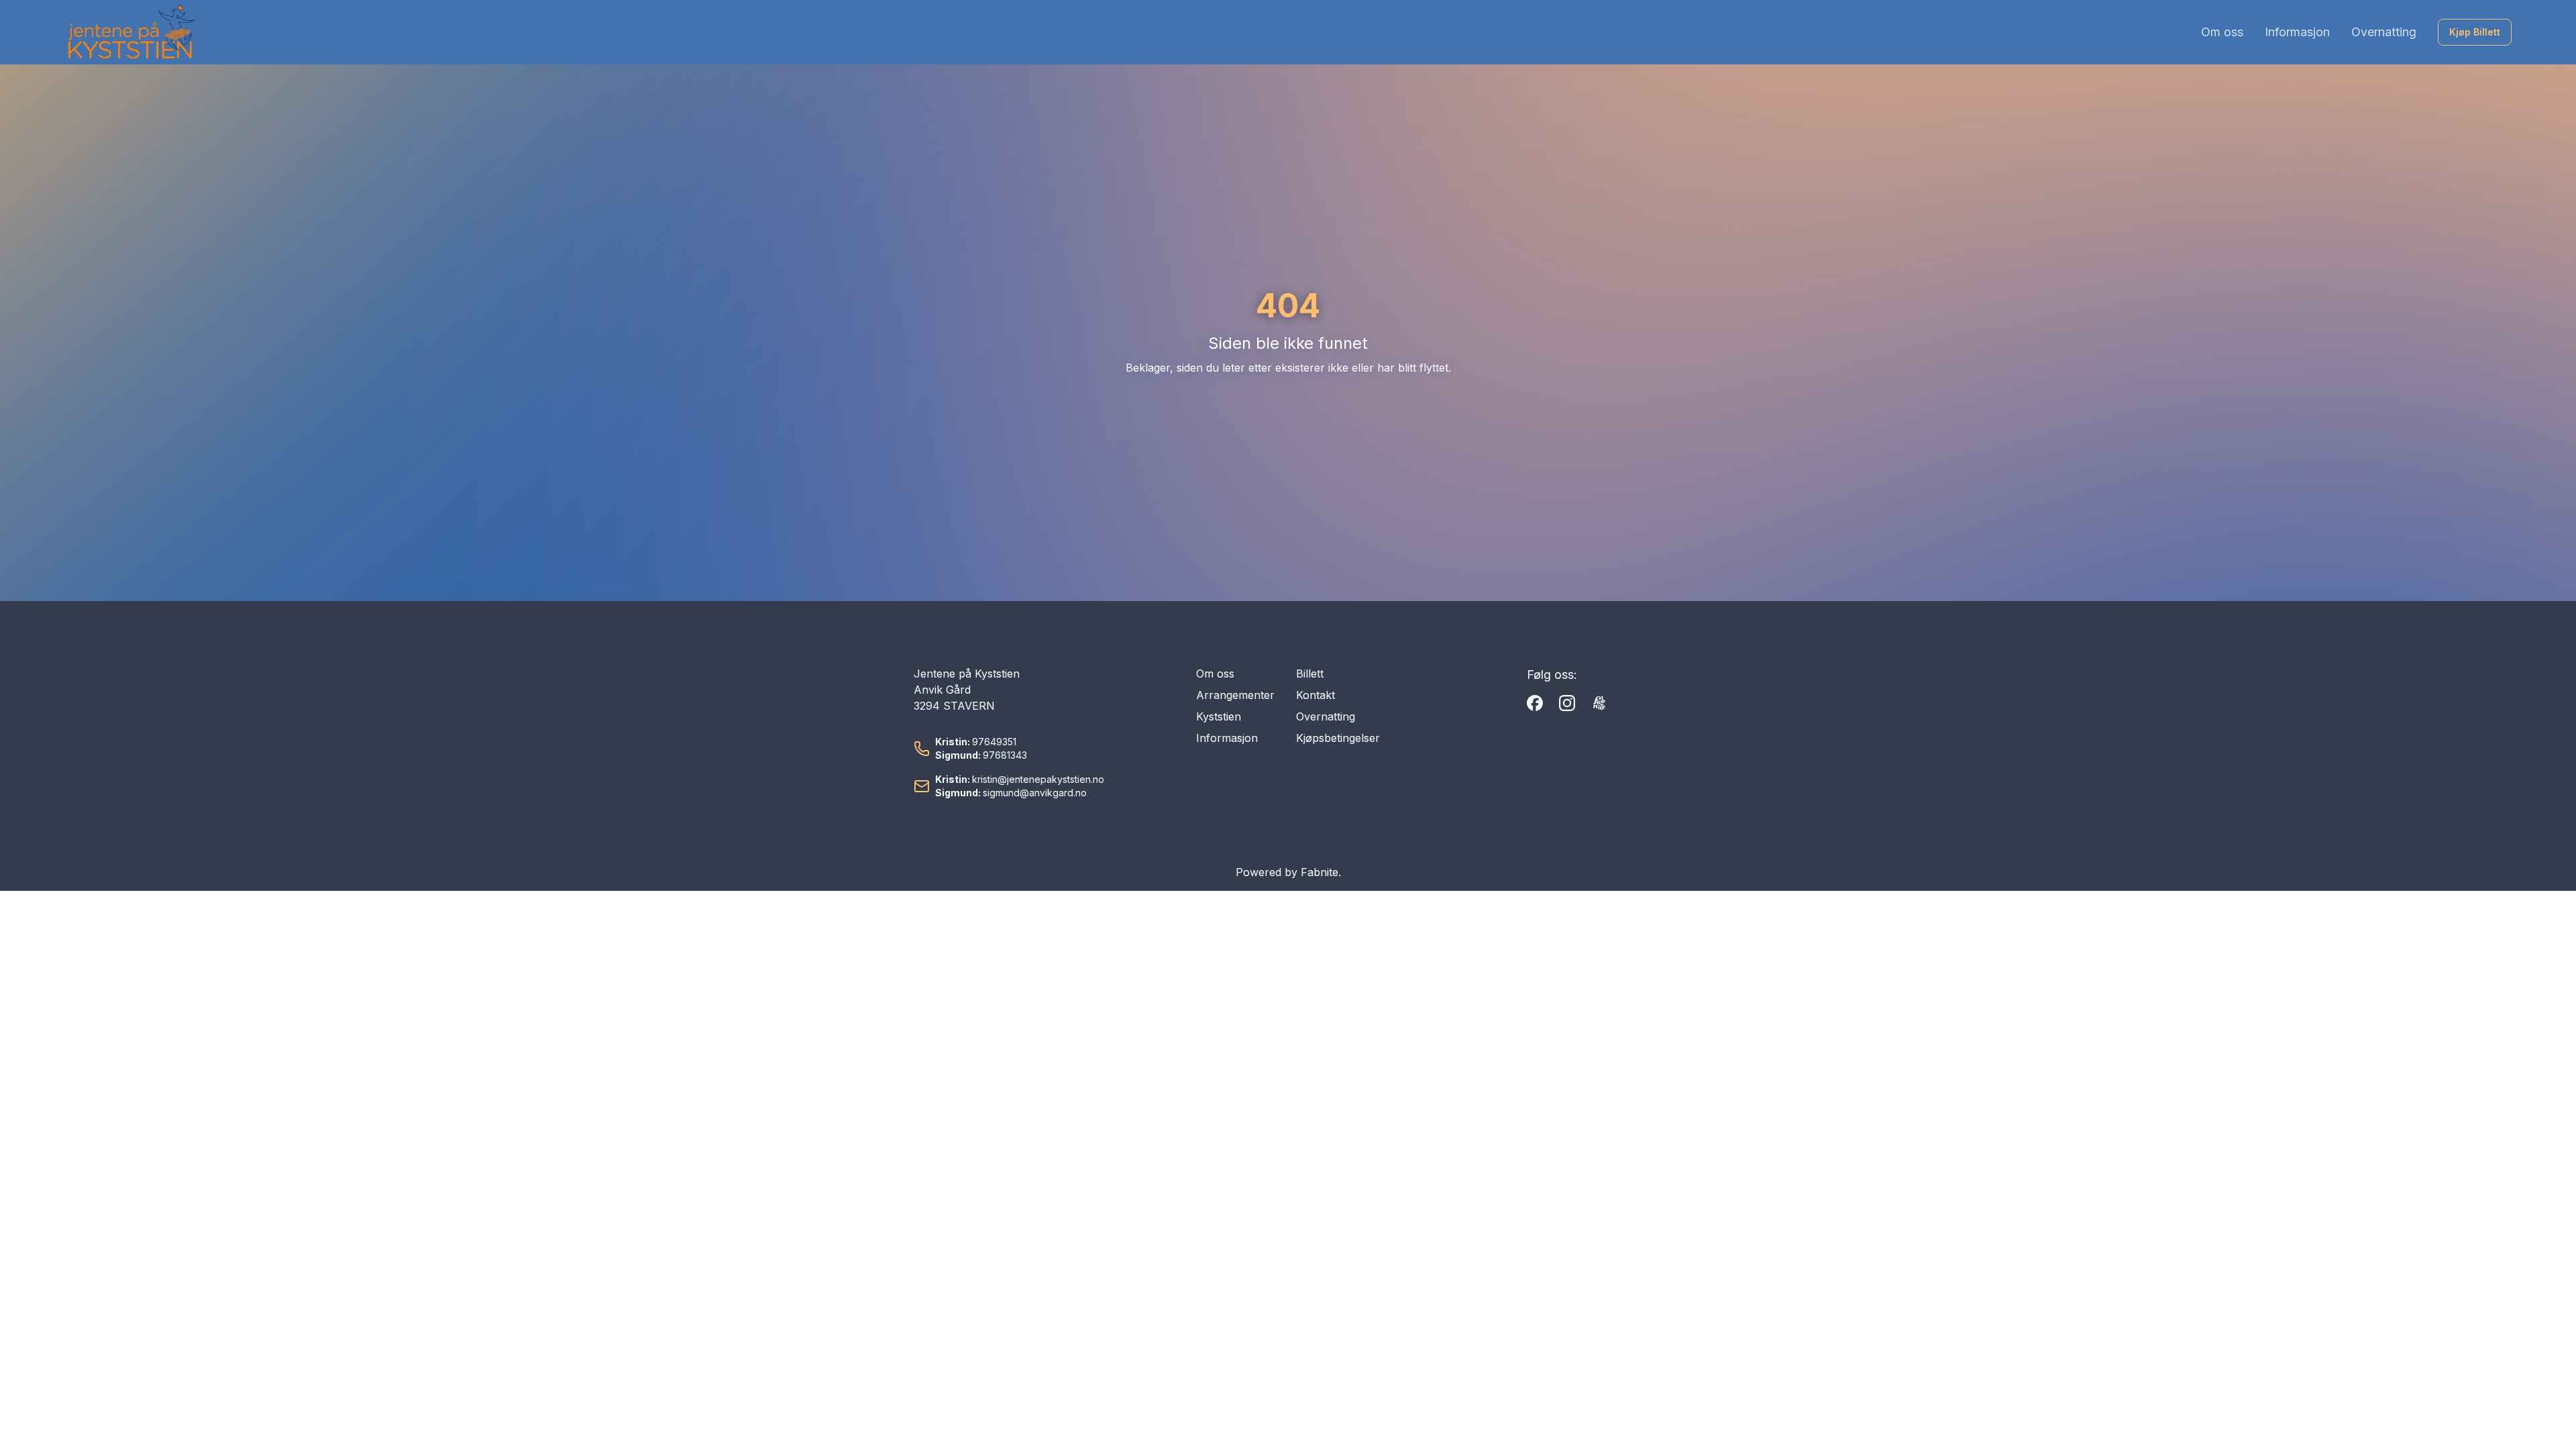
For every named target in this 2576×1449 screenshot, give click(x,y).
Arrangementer (1235, 695)
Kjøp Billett (2475, 32)
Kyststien (1219, 716)
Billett (1310, 674)
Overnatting (2384, 32)
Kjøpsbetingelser (1338, 738)
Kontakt (1316, 695)
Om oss (2222, 32)
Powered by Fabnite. (1288, 872)
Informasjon (2297, 32)
